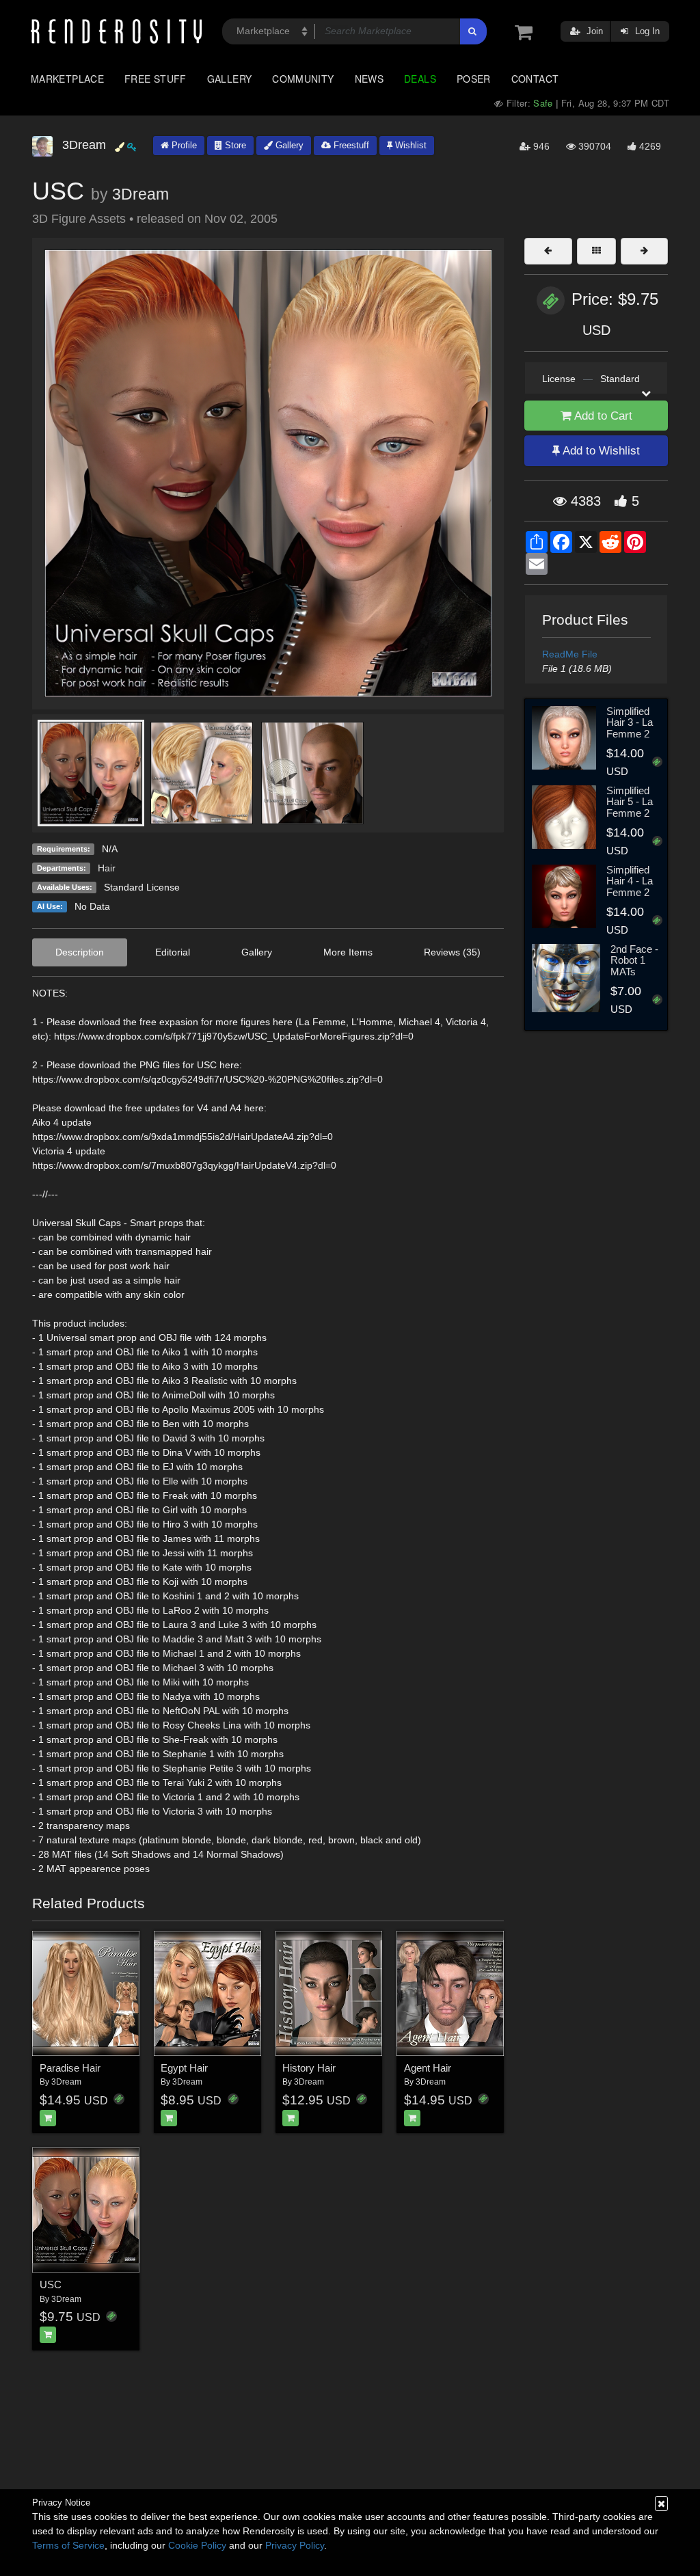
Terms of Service (68, 2545)
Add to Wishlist (600, 451)
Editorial (173, 952)
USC (51, 2284)
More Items (348, 952)
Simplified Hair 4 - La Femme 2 (630, 881)
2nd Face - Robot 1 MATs (634, 960)
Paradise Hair (70, 2068)
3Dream (140, 194)
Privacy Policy (295, 2545)
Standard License (142, 887)
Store (234, 145)
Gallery (230, 79)
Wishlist (409, 145)
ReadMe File (570, 654)
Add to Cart (602, 416)
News (369, 79)
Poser (474, 79)
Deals (420, 79)
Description (80, 952)
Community (303, 79)
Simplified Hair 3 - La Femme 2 (630, 722)
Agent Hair (428, 2068)
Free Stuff (156, 79)
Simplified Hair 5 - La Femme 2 (630, 802)
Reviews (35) (452, 952)
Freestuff (350, 145)
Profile (183, 145)
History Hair (309, 2068)
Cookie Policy (197, 2545)
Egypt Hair (184, 2068)
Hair (107, 868)
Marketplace (67, 79)
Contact (535, 79)
